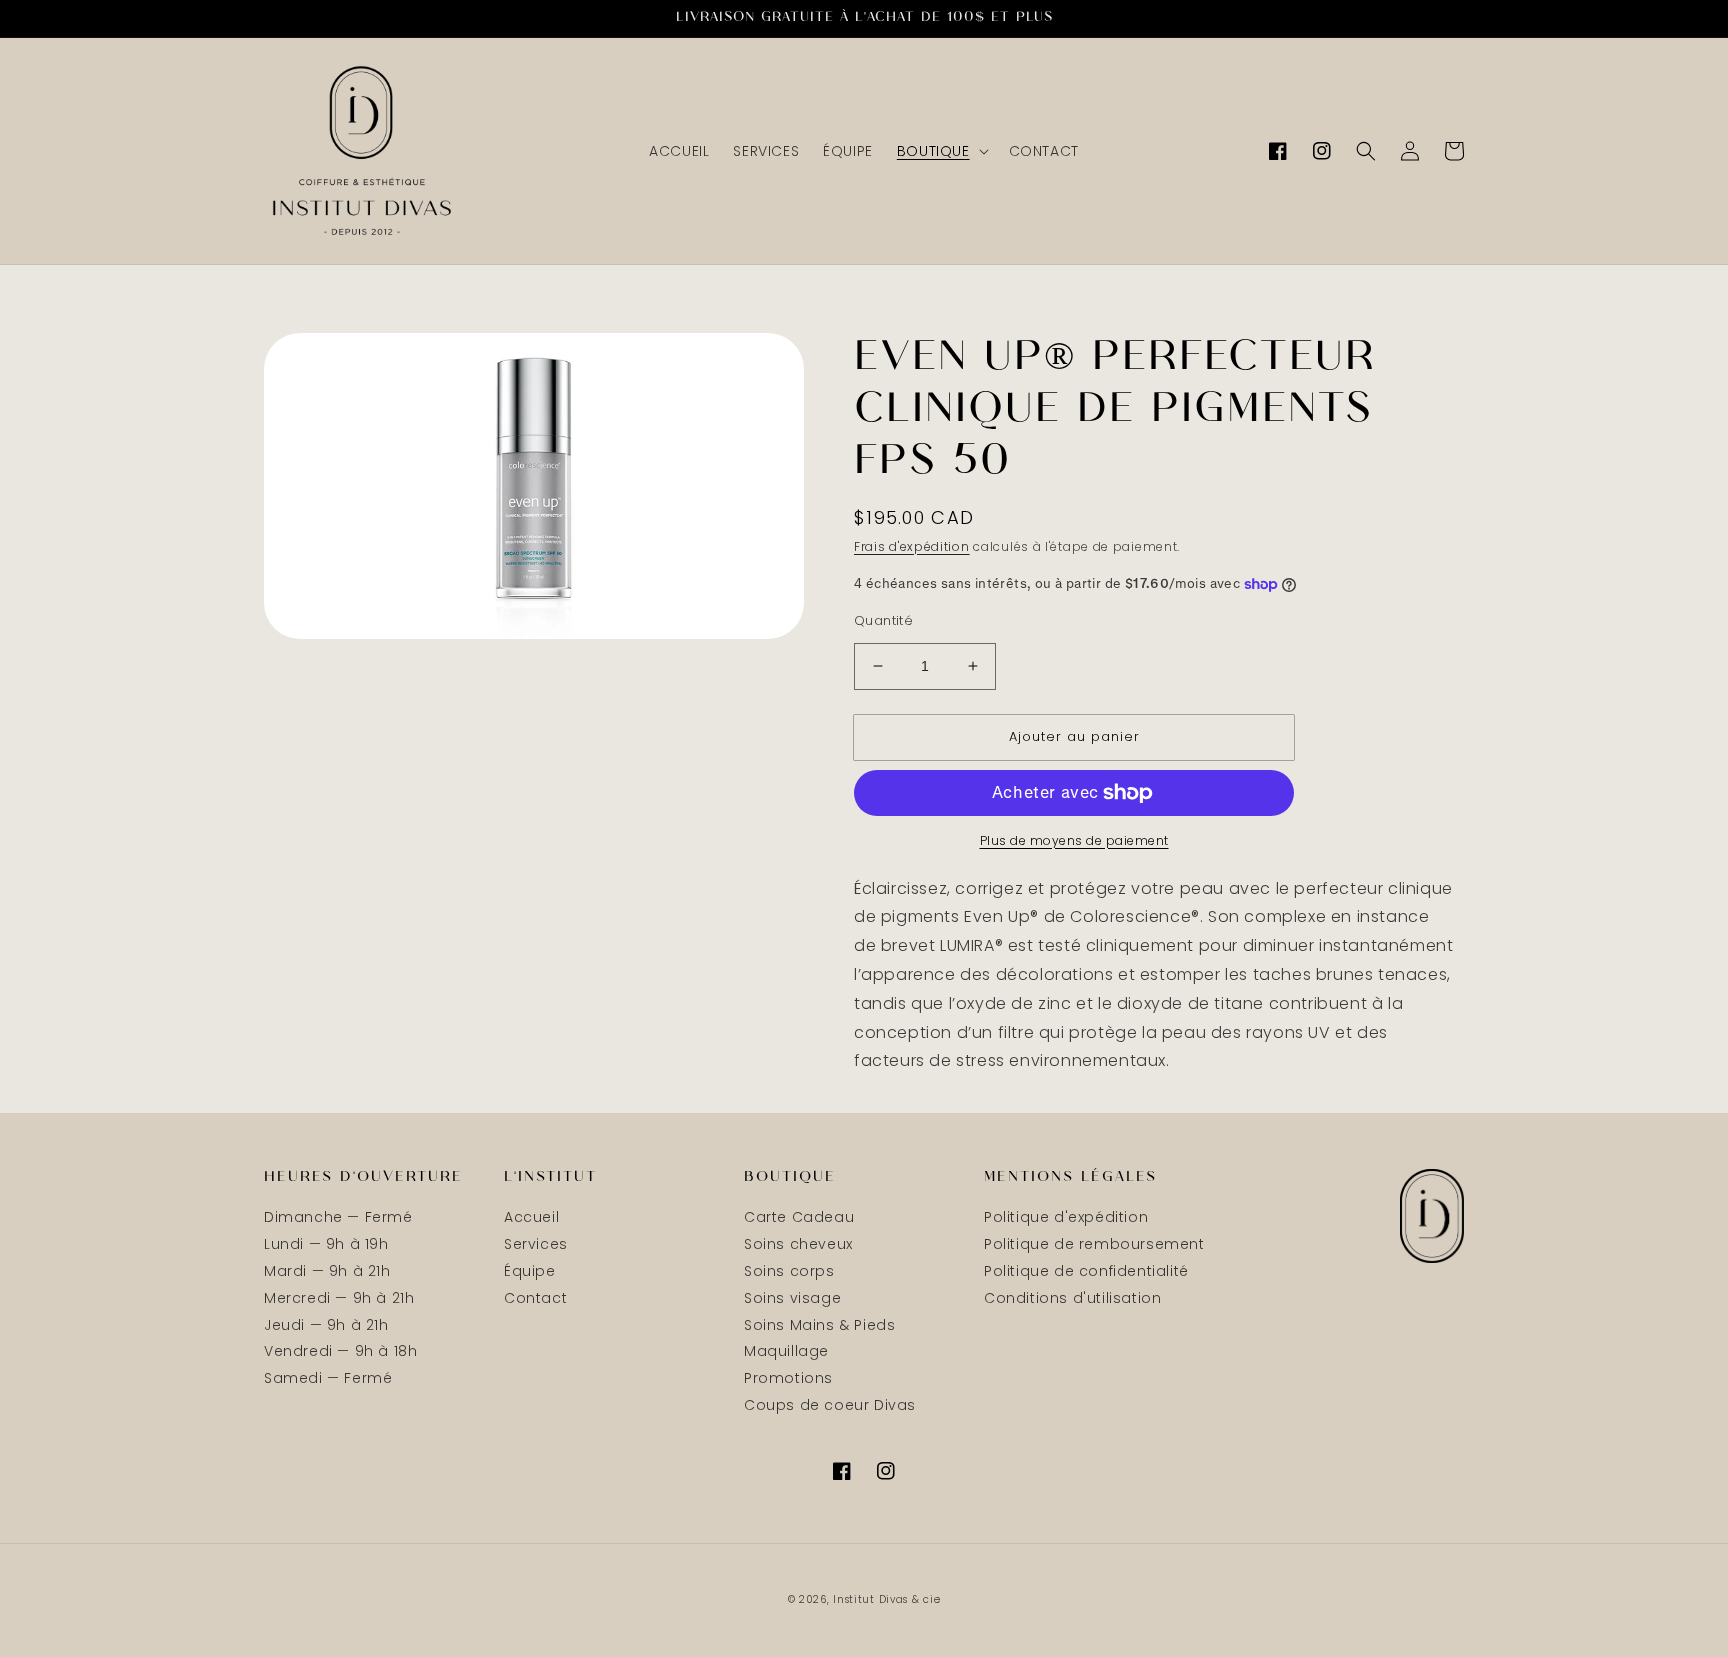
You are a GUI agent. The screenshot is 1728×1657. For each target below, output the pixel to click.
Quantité (883, 620)
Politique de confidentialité (1086, 1271)
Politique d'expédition (1066, 1218)
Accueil (531, 1218)
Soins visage (792, 1298)
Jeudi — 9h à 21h (326, 1325)
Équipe (530, 1271)
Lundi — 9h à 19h (326, 1244)
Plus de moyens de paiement (1074, 840)
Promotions (788, 1378)
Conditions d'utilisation (1072, 1298)
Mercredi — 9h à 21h (339, 1298)
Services (536, 1244)
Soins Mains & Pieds (819, 1325)
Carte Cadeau (799, 1218)
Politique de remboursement (1094, 1244)
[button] (941, 151)
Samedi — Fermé (328, 1378)
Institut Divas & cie (886, 1599)
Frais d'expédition (912, 546)
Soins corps (789, 1271)
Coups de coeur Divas (830, 1405)
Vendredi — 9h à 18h (340, 1351)
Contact (535, 1298)
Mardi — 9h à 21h (327, 1271)
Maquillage (786, 1351)
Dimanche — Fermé (338, 1218)
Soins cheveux (798, 1244)
